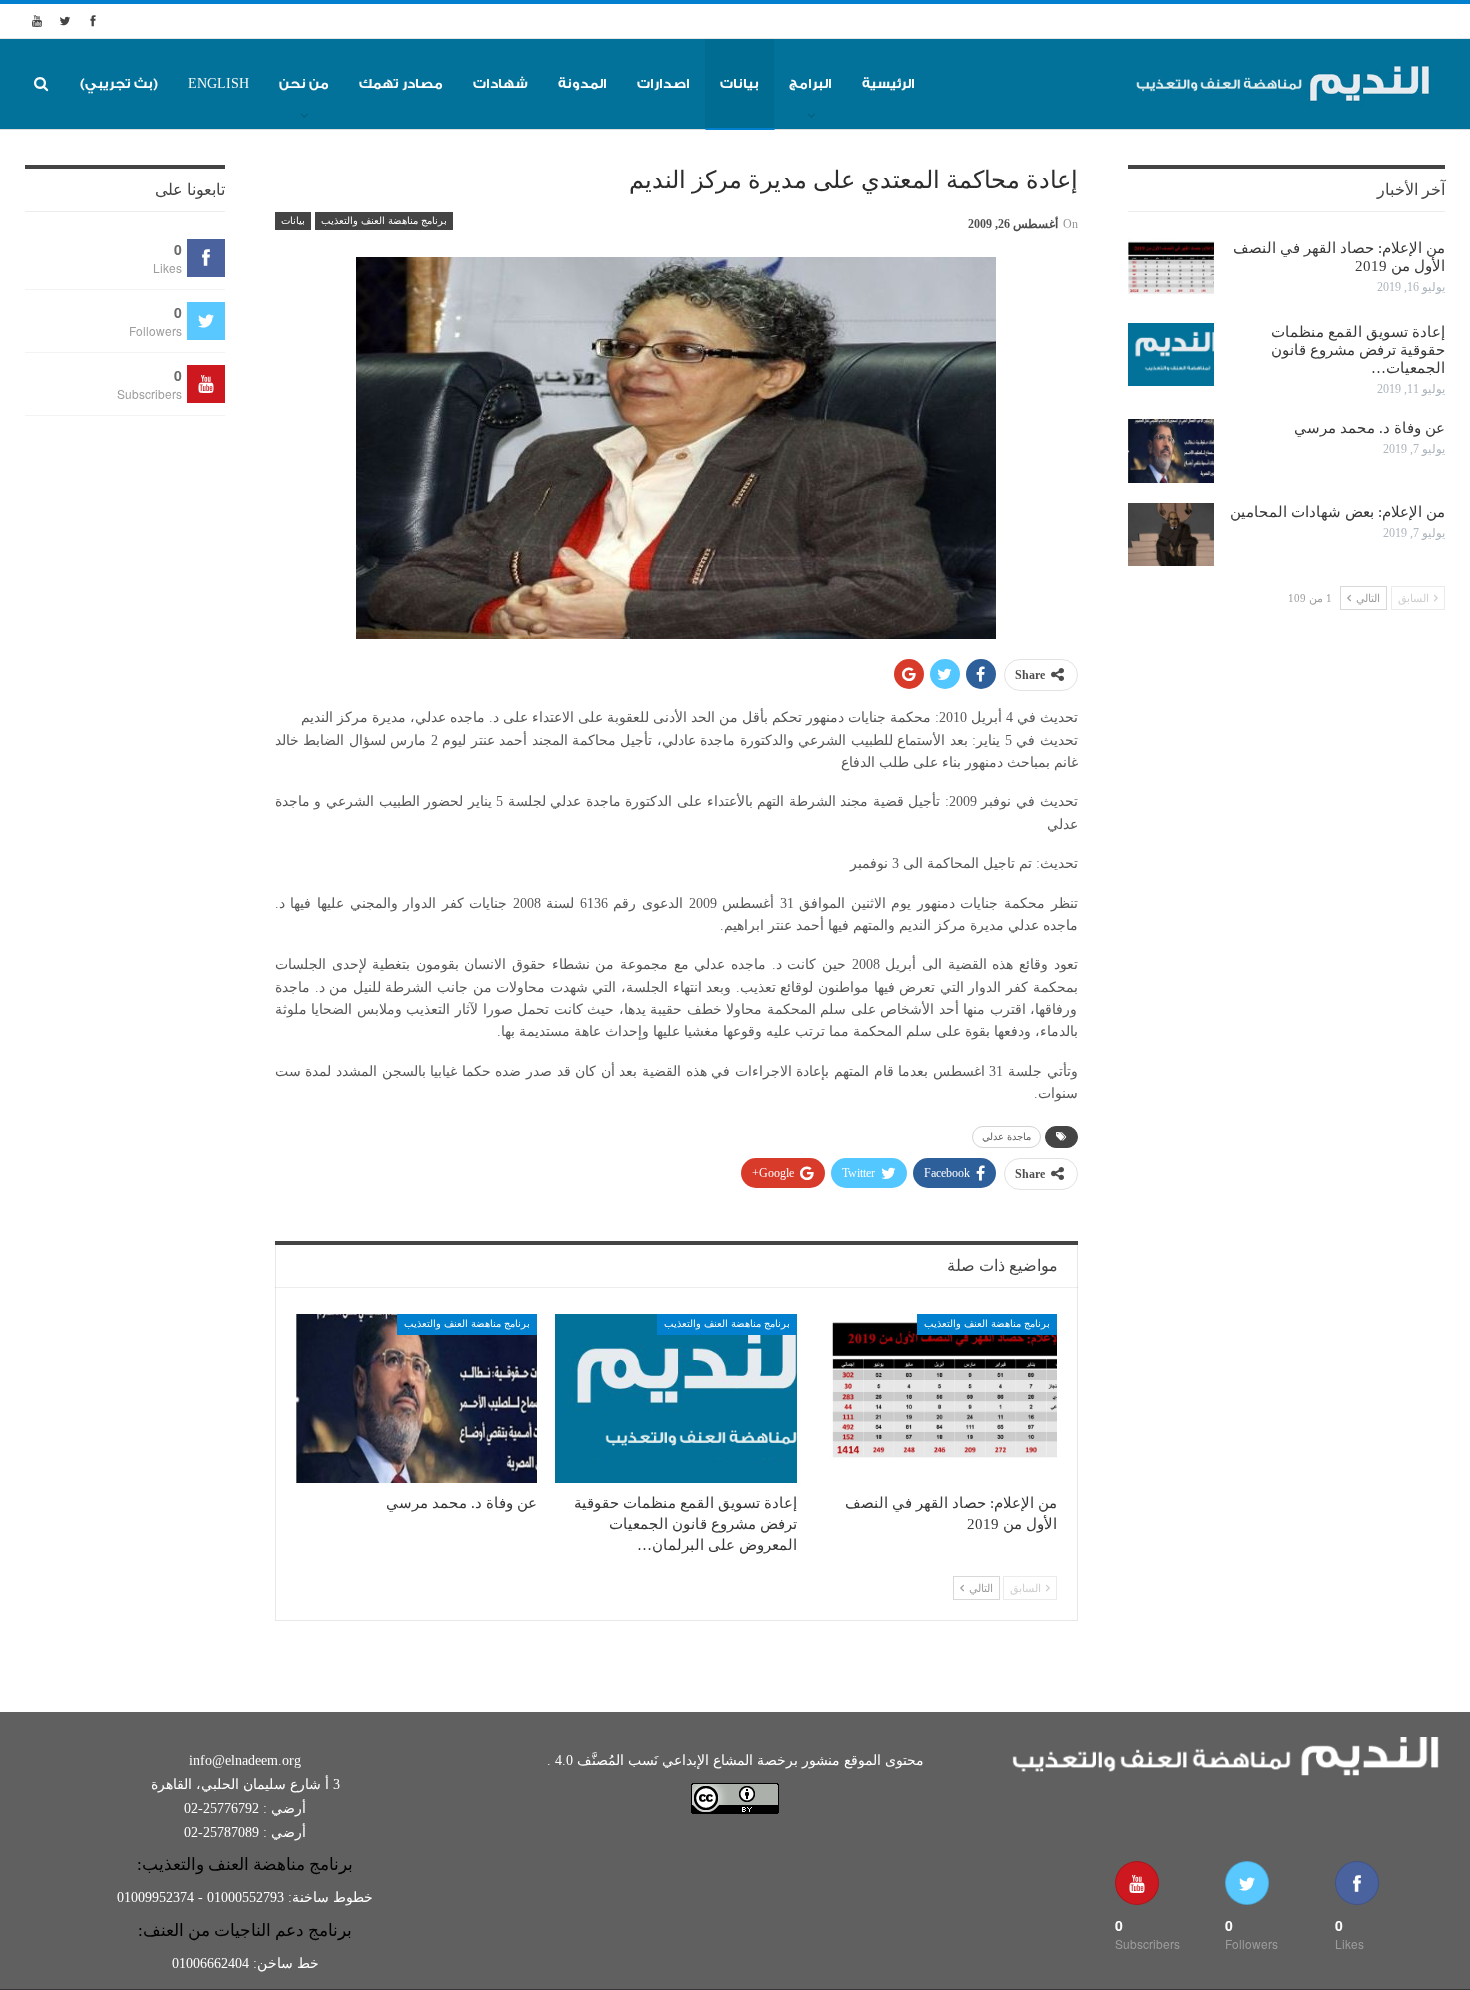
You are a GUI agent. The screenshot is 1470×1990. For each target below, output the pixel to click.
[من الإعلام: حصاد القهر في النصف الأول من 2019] (936, 1398)
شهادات (500, 83)
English (218, 83)
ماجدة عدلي (1006, 1136)
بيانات (739, 83)
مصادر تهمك (401, 83)
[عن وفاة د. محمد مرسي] (417, 1398)
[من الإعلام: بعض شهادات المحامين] (1171, 535)
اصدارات (663, 83)
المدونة (582, 83)
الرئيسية (888, 83)
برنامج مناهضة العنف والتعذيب (384, 220)
